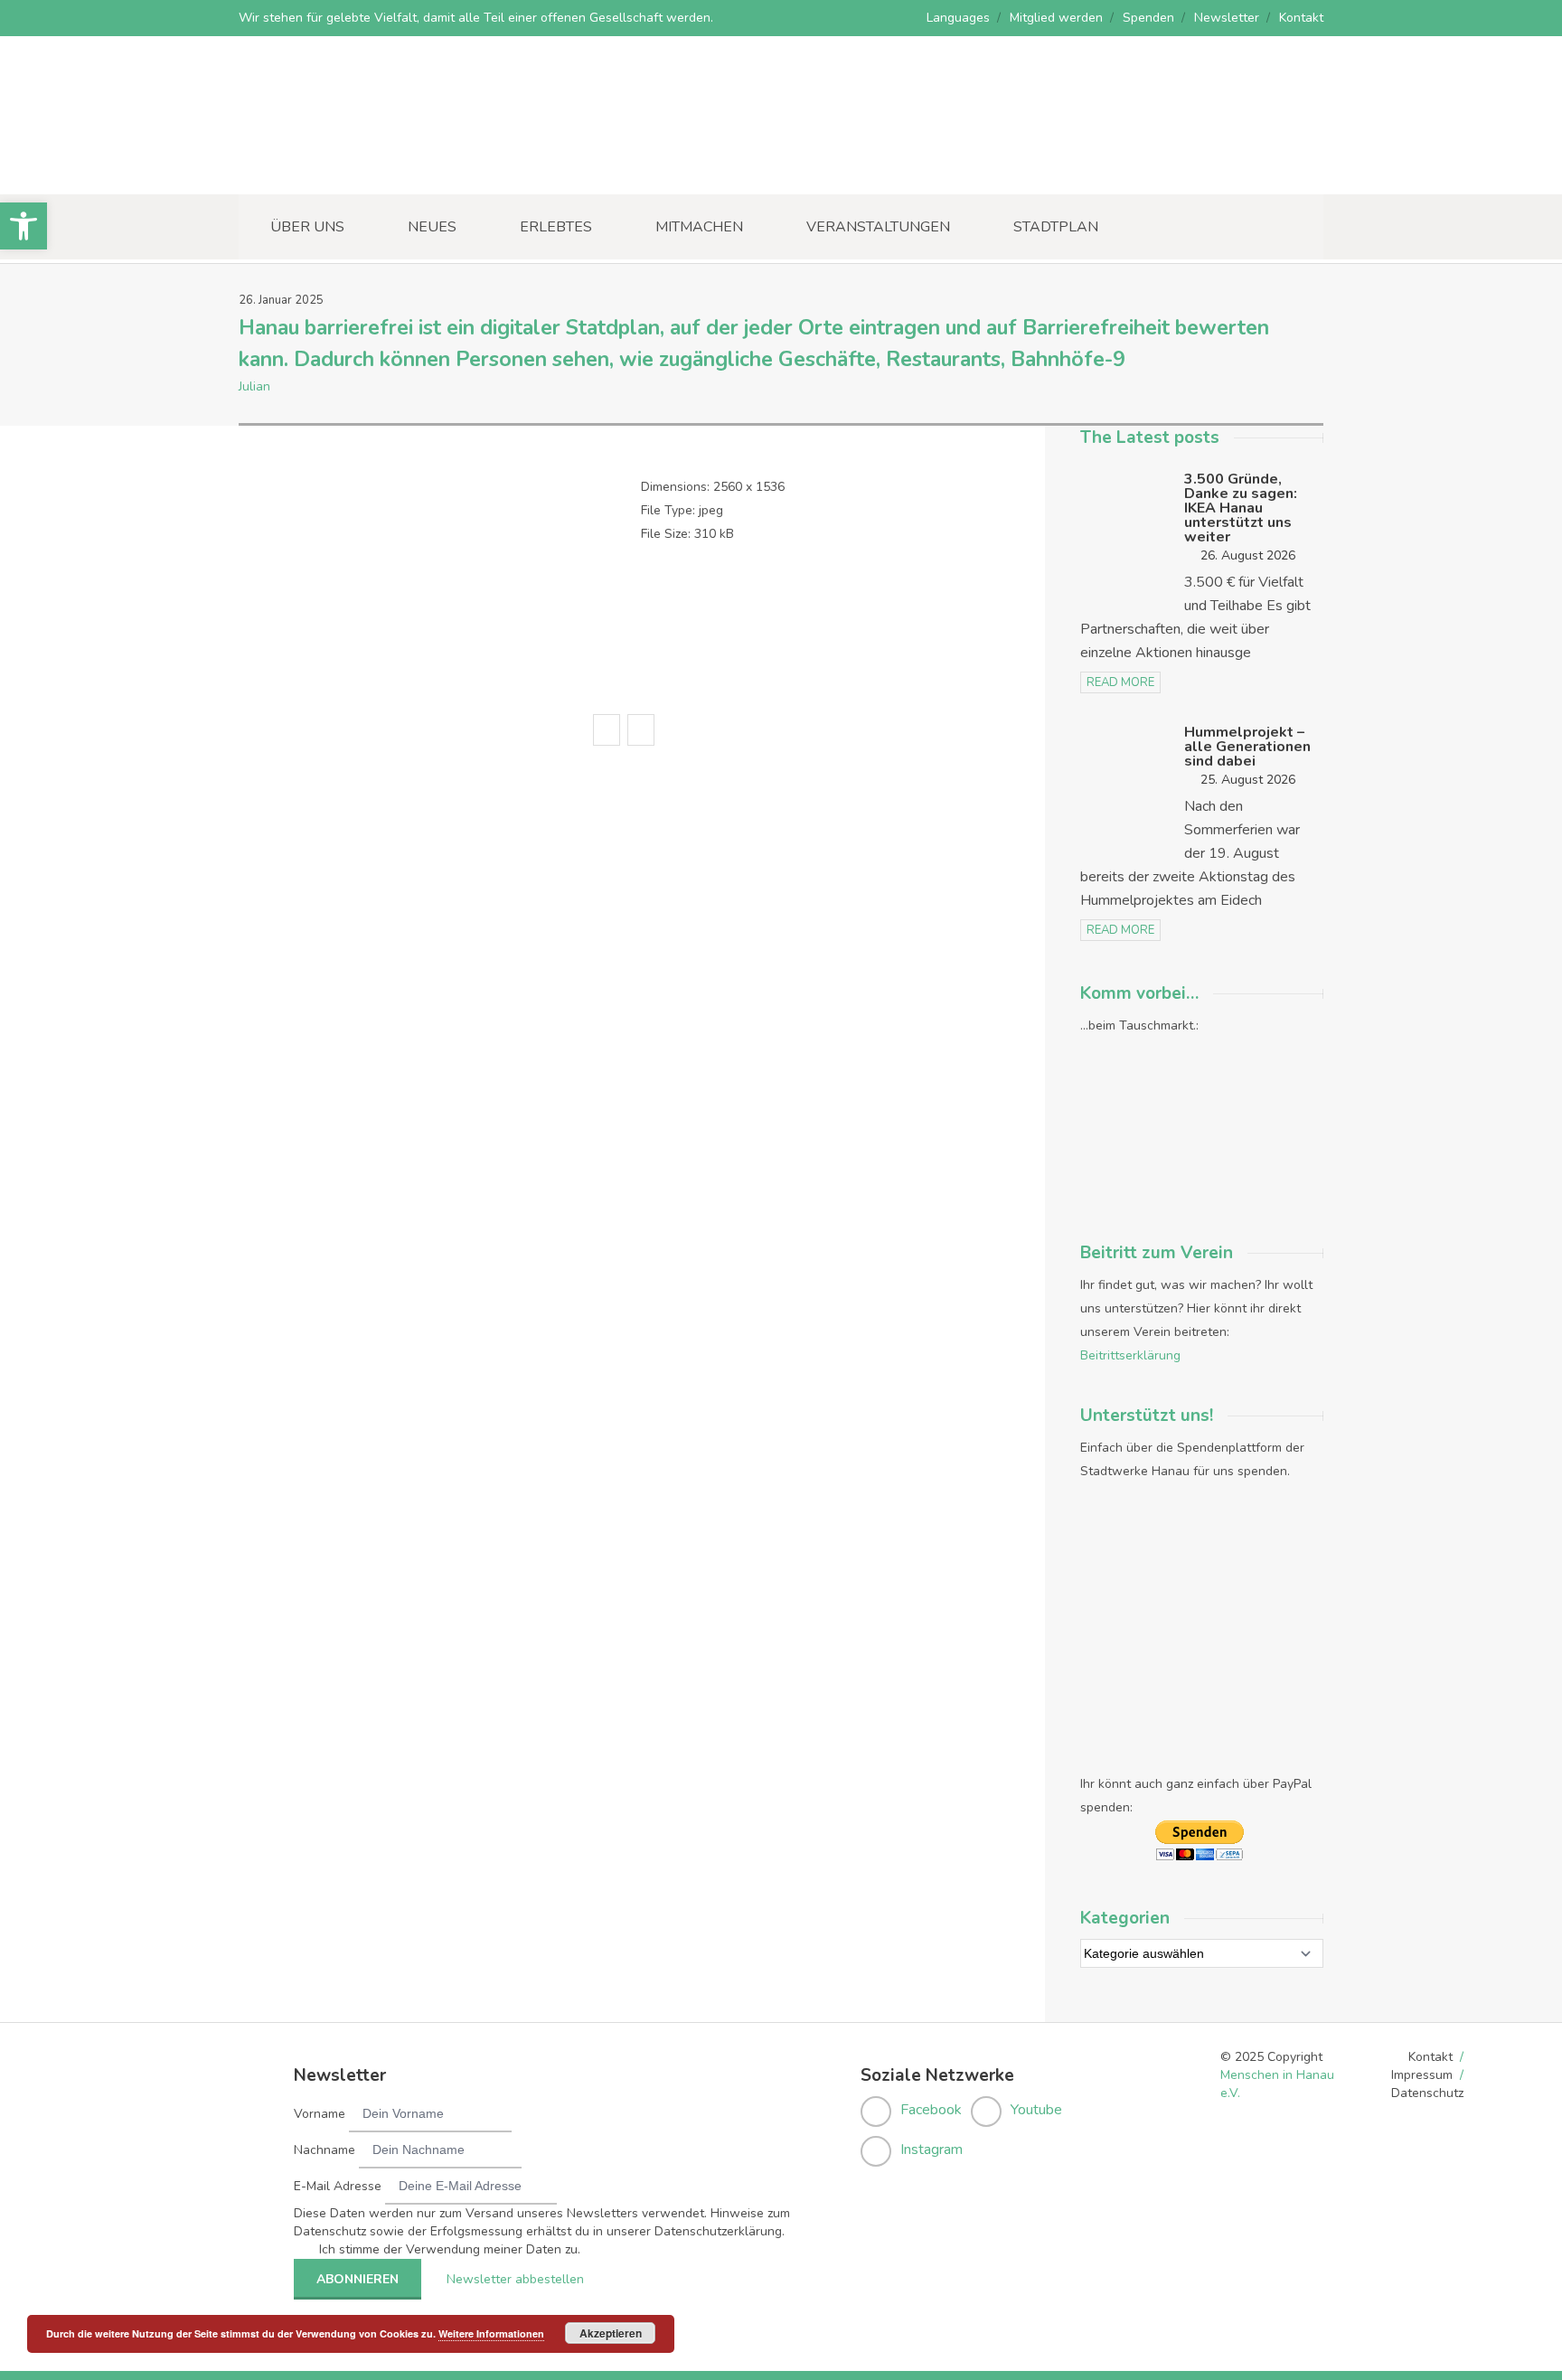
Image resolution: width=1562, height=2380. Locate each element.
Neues (432, 227)
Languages (958, 18)
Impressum (1422, 2075)
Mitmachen (699, 227)
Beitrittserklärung (1130, 1355)
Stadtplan (1056, 227)
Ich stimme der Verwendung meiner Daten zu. (450, 2249)
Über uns (307, 227)
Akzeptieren (611, 2333)
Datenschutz (1427, 2093)
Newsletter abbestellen (515, 2279)
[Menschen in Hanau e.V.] (374, 169)
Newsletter (1227, 18)
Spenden (1148, 18)
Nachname (325, 2150)
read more (1120, 682)
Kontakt (1301, 18)
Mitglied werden (1056, 18)
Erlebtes (556, 227)
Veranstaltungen (878, 227)
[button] (24, 226)
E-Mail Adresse (338, 2186)
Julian (254, 386)
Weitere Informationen (491, 2333)
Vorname (320, 2114)
